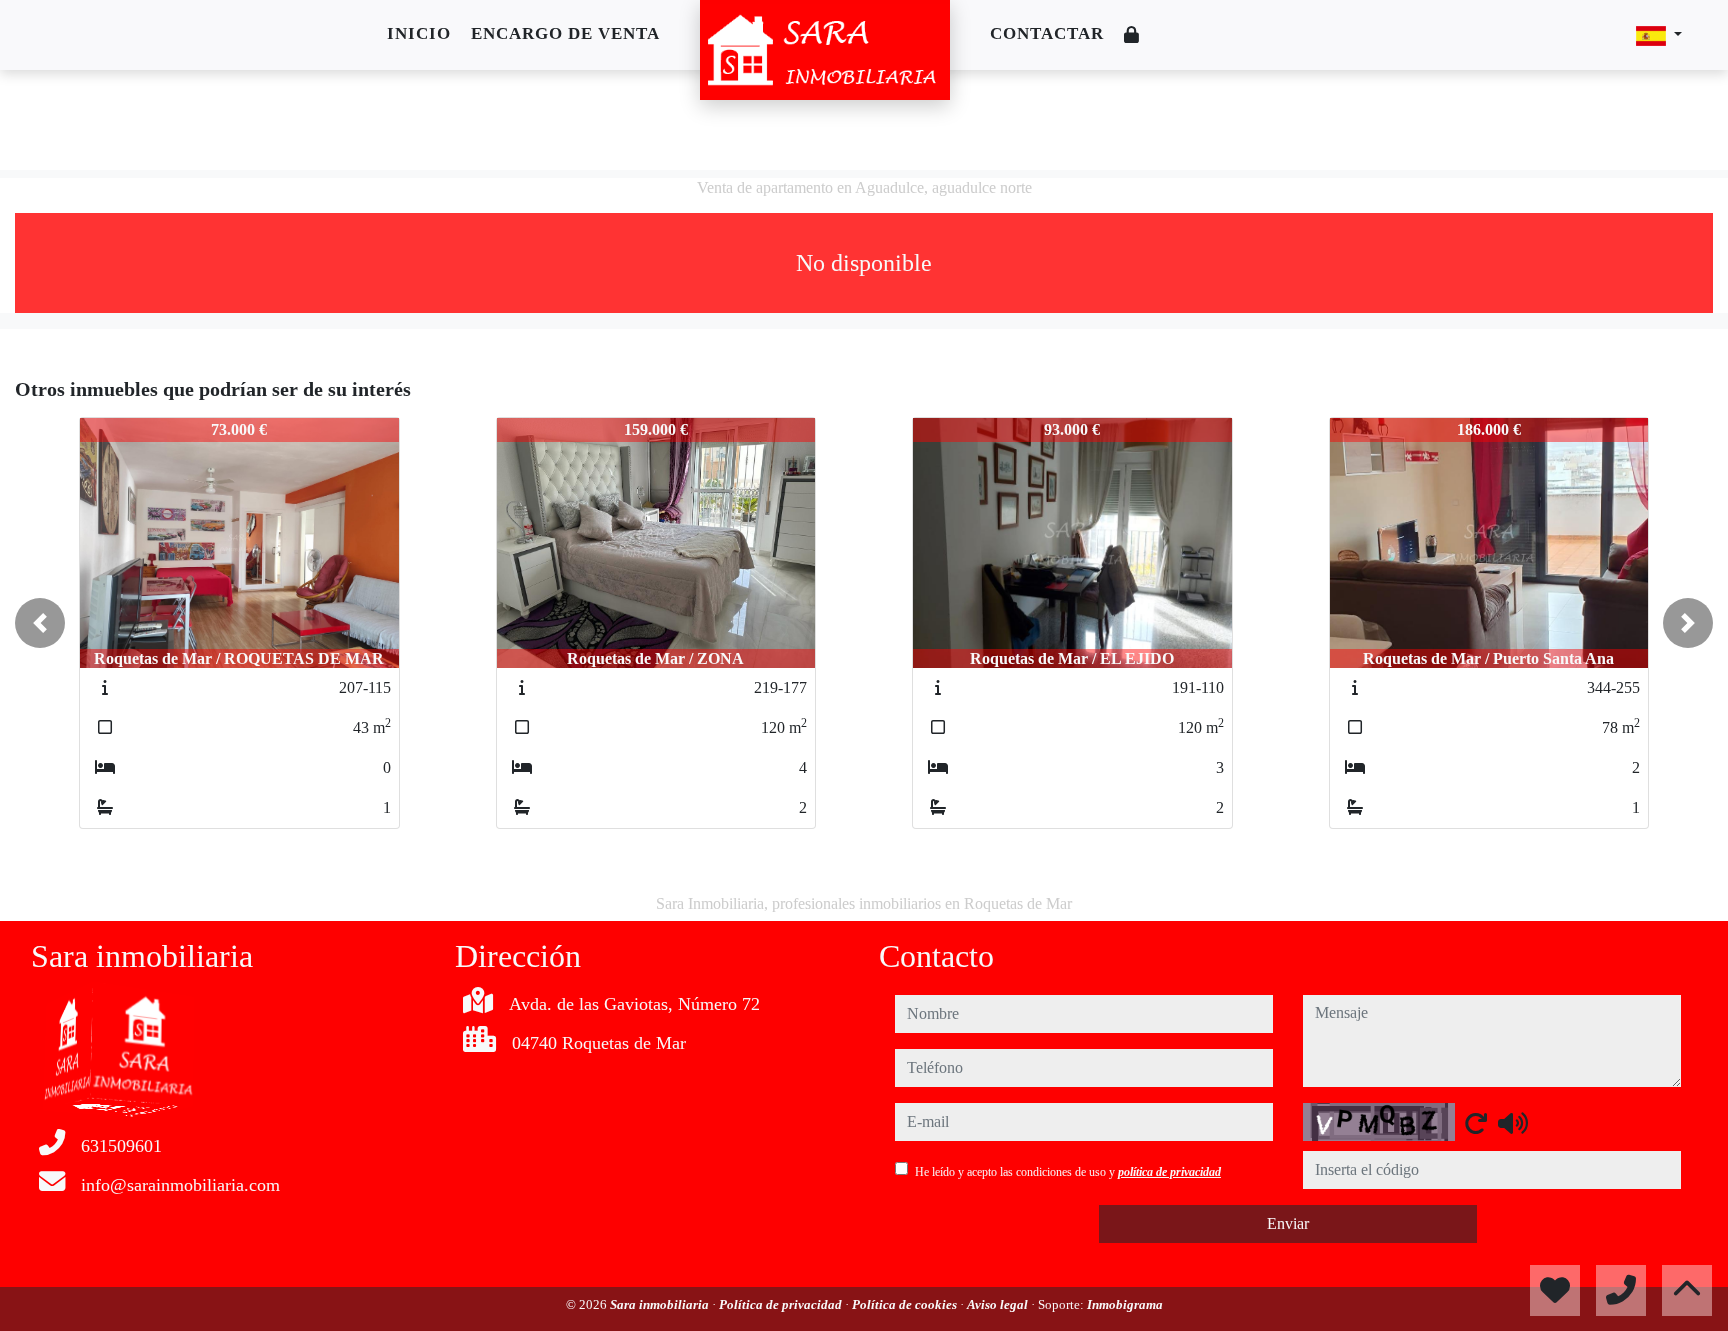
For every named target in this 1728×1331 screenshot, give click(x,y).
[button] (40, 623)
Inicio (419, 33)
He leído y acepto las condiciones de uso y (1068, 1172)
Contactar (1047, 33)
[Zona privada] (1132, 35)
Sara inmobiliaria (661, 1304)
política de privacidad (1169, 1172)
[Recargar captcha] (1476, 1123)
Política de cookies (906, 1304)
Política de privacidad (782, 1304)
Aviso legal (999, 1304)
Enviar (1288, 1223)
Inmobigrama (1125, 1304)
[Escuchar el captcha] (1513, 1123)
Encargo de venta (565, 33)
